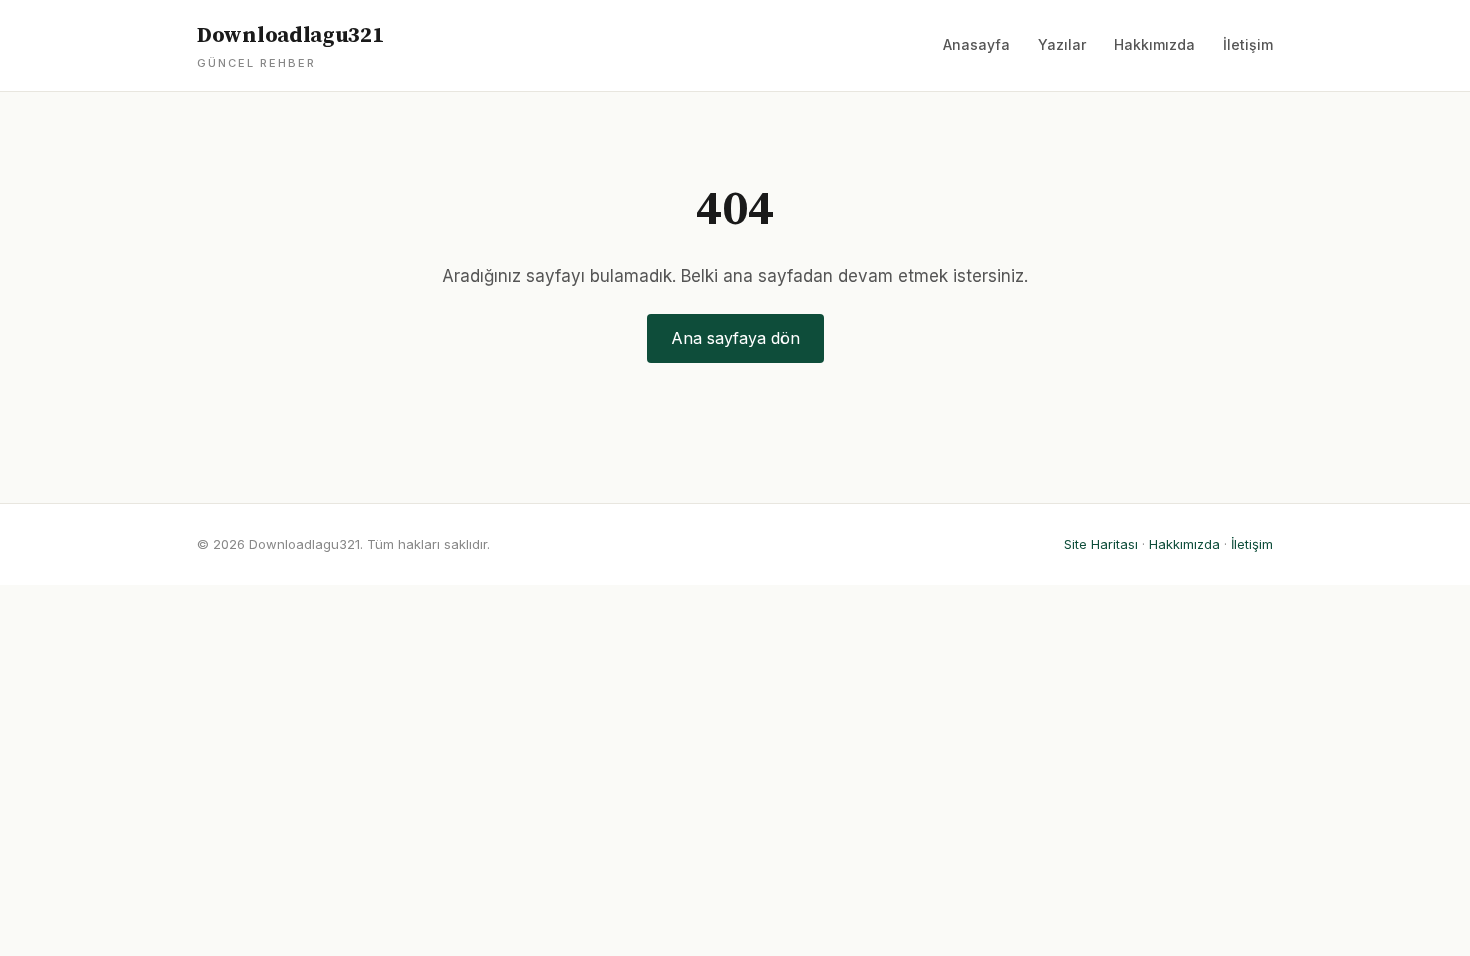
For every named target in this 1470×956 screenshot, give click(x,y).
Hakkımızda (1154, 44)
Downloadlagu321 (290, 46)
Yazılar (1062, 44)
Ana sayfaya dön (735, 338)
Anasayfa (976, 44)
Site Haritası (1101, 544)
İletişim (1248, 44)
